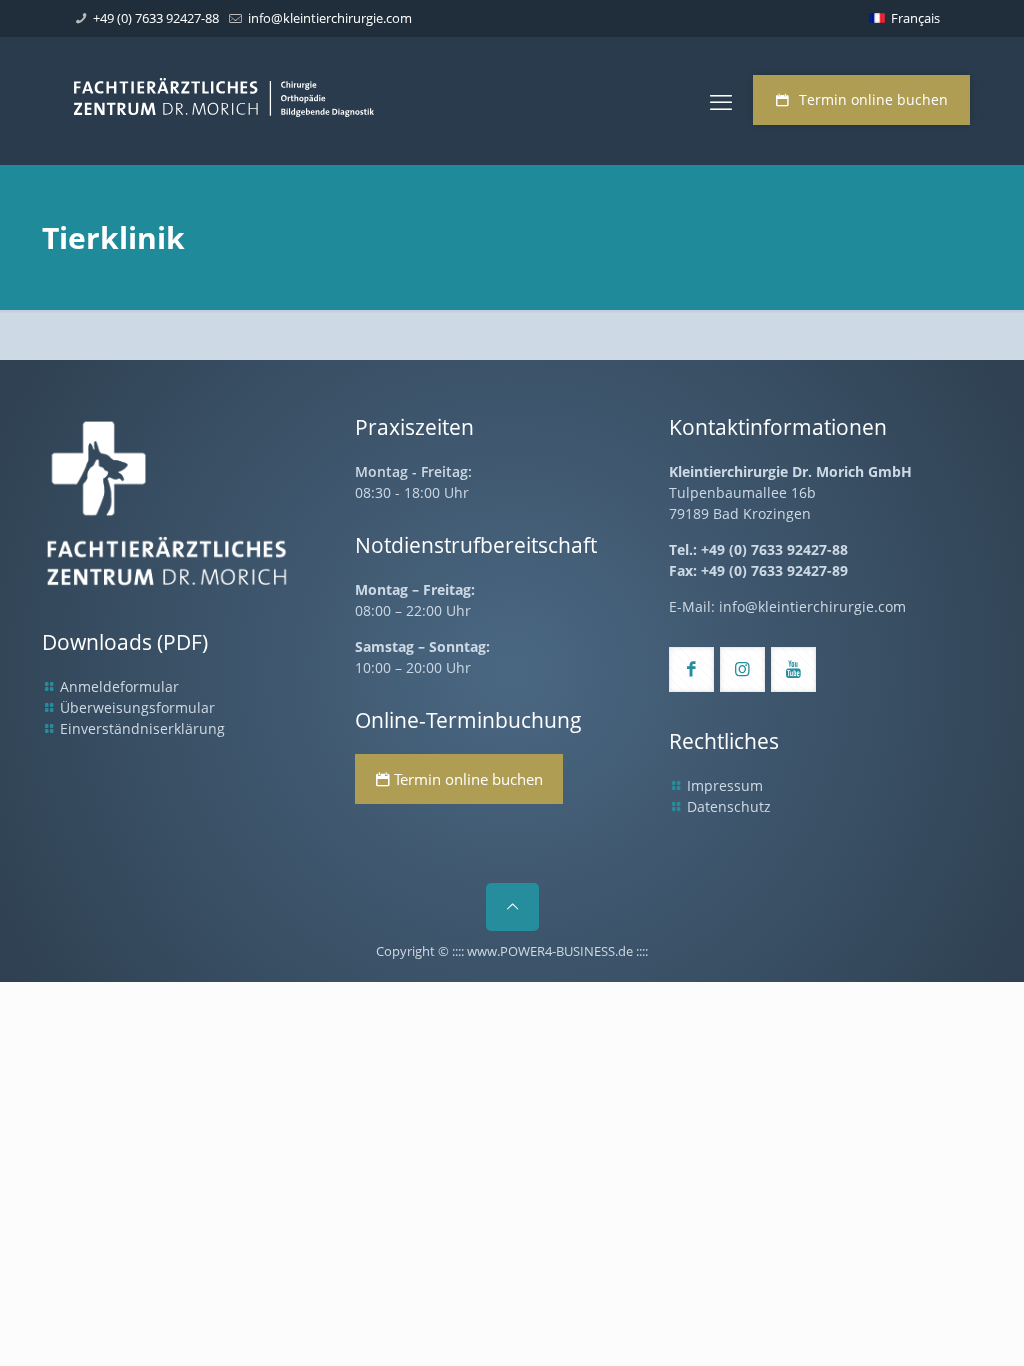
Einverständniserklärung (142, 728)
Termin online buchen (873, 99)
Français (915, 18)
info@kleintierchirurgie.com (330, 18)
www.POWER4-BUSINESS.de (550, 951)
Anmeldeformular (119, 686)
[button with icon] (691, 669)
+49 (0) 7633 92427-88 (156, 18)
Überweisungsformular (137, 707)
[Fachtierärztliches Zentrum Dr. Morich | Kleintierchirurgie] (224, 101)
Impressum (725, 785)
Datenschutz (729, 806)
